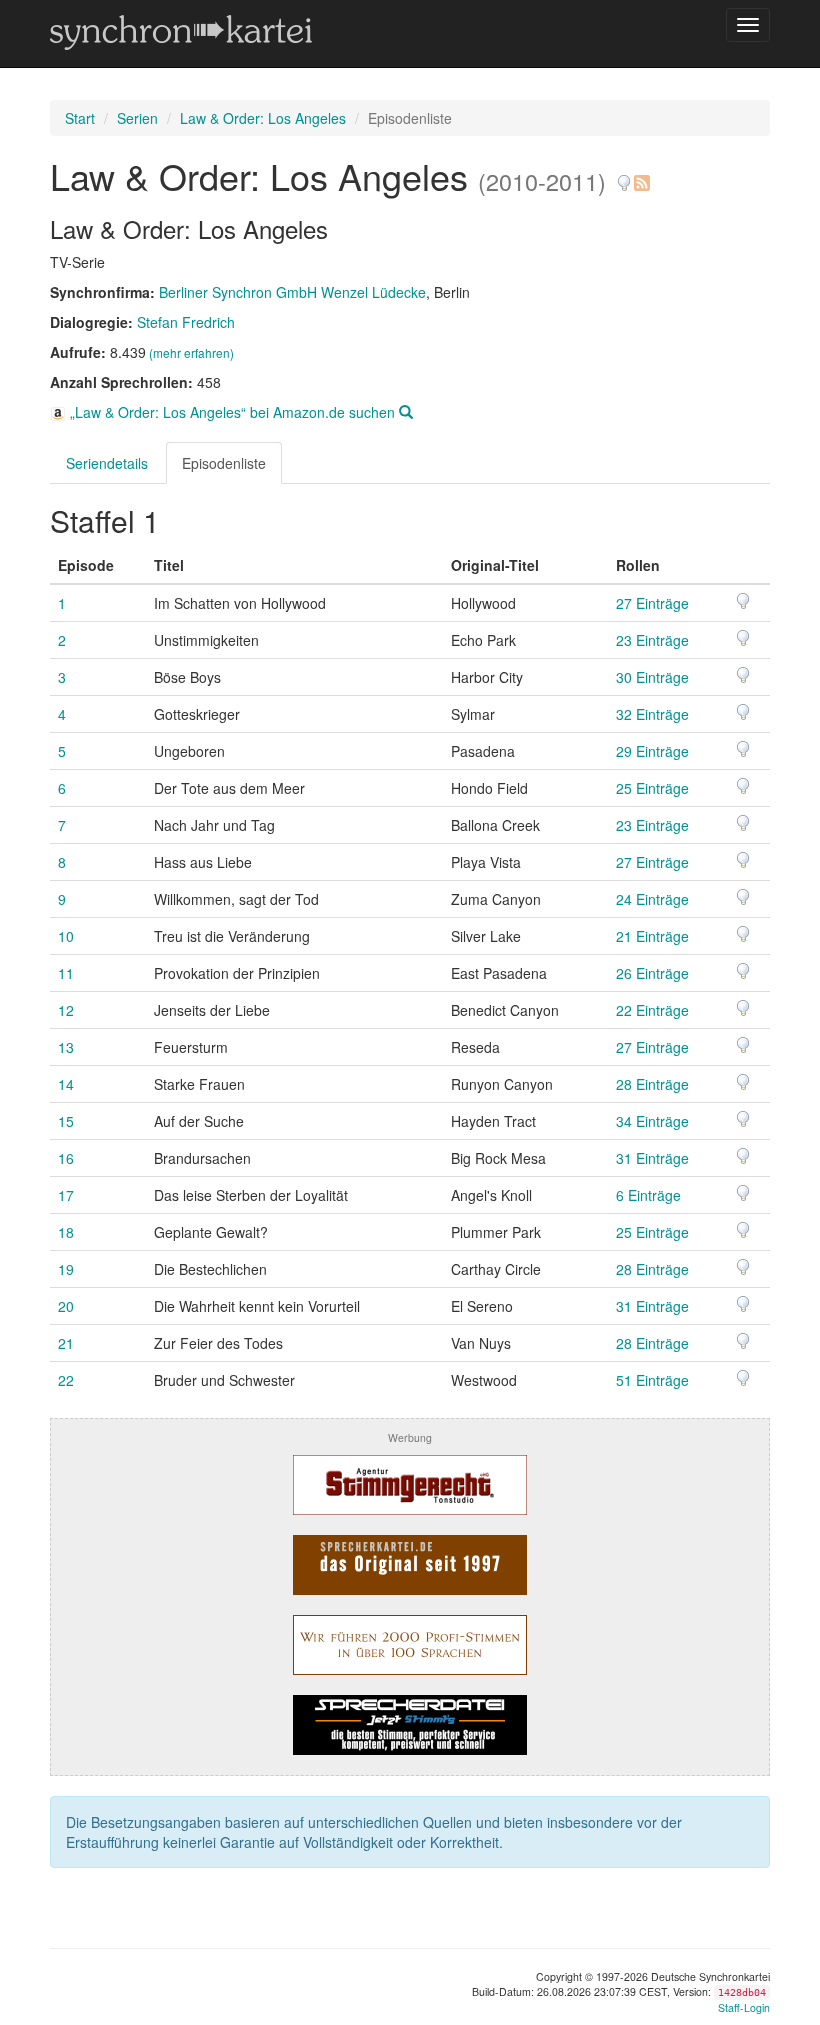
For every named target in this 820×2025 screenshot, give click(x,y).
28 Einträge (652, 1084)
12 (66, 1010)
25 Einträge (652, 788)
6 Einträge (648, 1195)
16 (66, 1158)
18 (66, 1232)
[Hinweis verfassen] (624, 175)
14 (66, 1084)
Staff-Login (744, 2007)
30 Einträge (652, 677)
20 (66, 1306)
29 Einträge (652, 751)
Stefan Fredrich (186, 322)
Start (80, 118)
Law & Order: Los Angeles (263, 118)
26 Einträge (652, 973)
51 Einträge (652, 1380)
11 (66, 973)
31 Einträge (652, 1158)
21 (66, 1343)
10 (66, 936)
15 (66, 1121)
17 (66, 1195)
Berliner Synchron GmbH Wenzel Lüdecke (292, 292)
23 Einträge (652, 640)
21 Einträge (652, 936)
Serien (137, 118)
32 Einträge (652, 714)
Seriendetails (107, 463)
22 (66, 1380)
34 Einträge (652, 1121)
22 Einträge (652, 1010)
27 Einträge (652, 603)
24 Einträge (652, 899)
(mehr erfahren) (191, 352)
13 (66, 1047)
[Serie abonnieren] (641, 175)
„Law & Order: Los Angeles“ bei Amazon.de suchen (232, 412)
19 (66, 1269)
